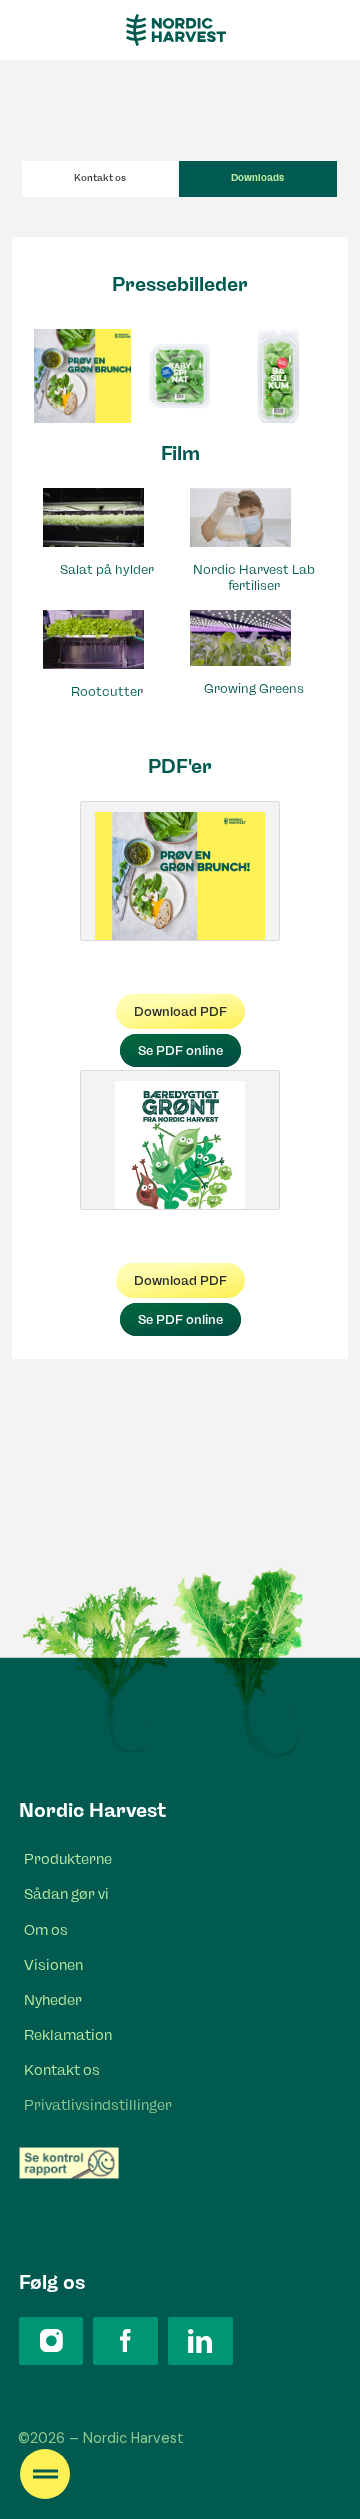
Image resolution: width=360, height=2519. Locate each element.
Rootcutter (107, 691)
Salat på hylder (107, 569)
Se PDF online (180, 1050)
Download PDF (180, 1011)
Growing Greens (254, 688)
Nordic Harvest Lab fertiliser (254, 577)
